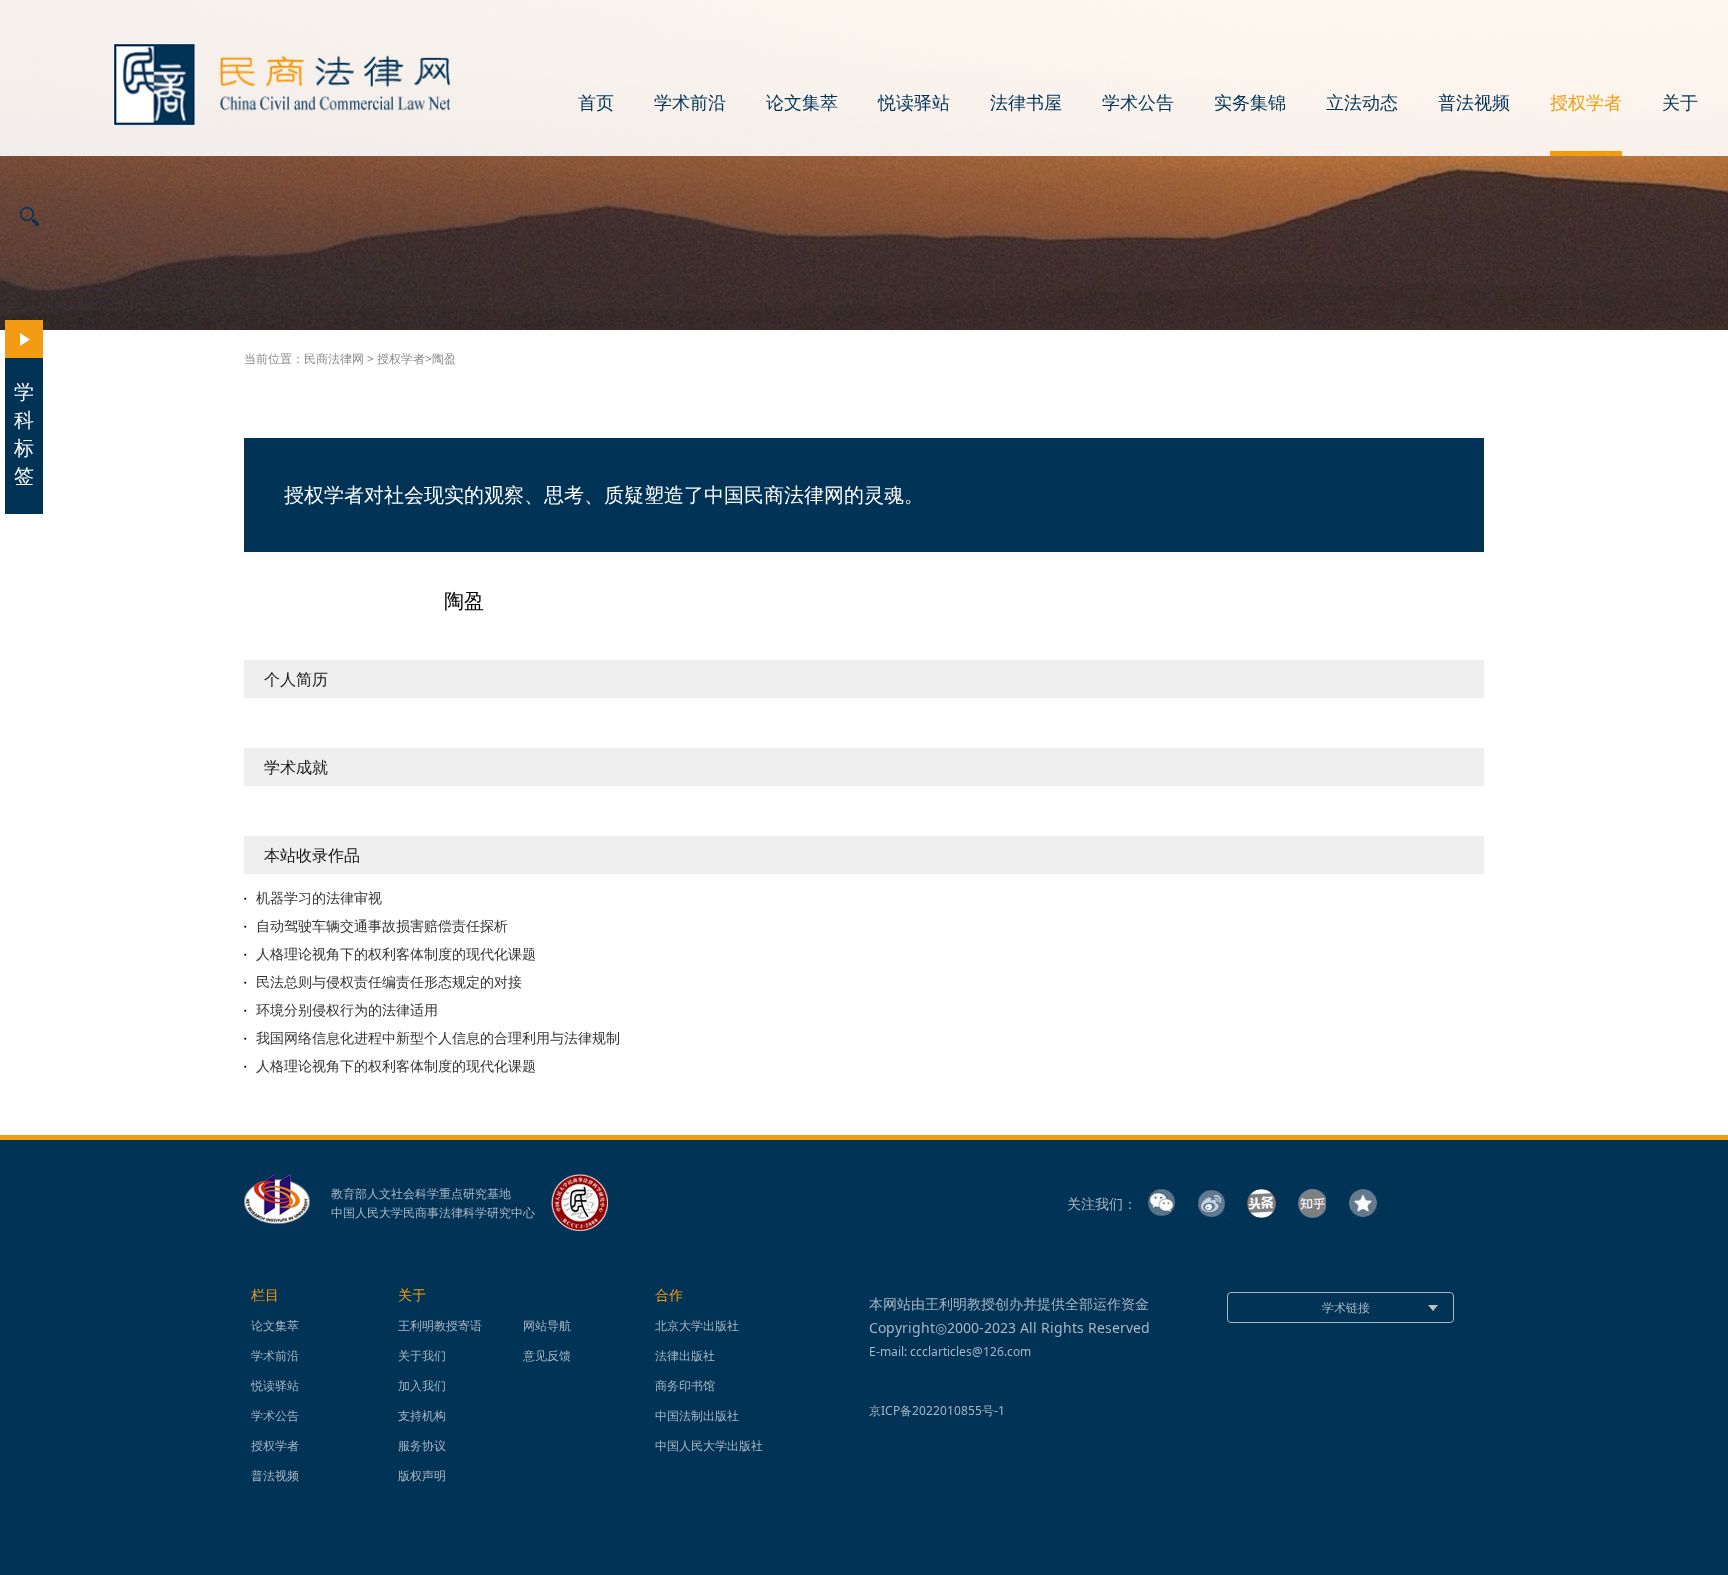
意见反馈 (547, 1355)
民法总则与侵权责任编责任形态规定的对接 (389, 982)
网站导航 (547, 1325)
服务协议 (422, 1445)
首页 (596, 103)
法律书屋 (1026, 103)
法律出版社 (685, 1355)
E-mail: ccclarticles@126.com (950, 1351)
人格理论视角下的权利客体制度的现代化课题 (396, 954)
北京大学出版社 (697, 1325)
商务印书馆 (685, 1385)
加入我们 (422, 1385)
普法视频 (1474, 103)
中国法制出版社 (697, 1415)
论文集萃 (802, 103)
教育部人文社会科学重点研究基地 (421, 1194)
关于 (1680, 103)
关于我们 (422, 1355)
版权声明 (422, 1475)
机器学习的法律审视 (319, 898)
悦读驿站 (914, 103)
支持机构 (422, 1415)
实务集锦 (1250, 103)
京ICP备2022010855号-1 (937, 1410)
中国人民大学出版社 (709, 1445)
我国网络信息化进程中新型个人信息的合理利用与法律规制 (438, 1038)
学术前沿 (690, 103)
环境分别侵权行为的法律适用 (347, 1010)
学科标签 (24, 433)
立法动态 (1362, 103)
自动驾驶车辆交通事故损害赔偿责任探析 (382, 926)
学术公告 (1138, 103)
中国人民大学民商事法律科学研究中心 (433, 1213)
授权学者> (404, 358)
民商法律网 (334, 358)
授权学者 (1586, 103)
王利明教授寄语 (440, 1325)
